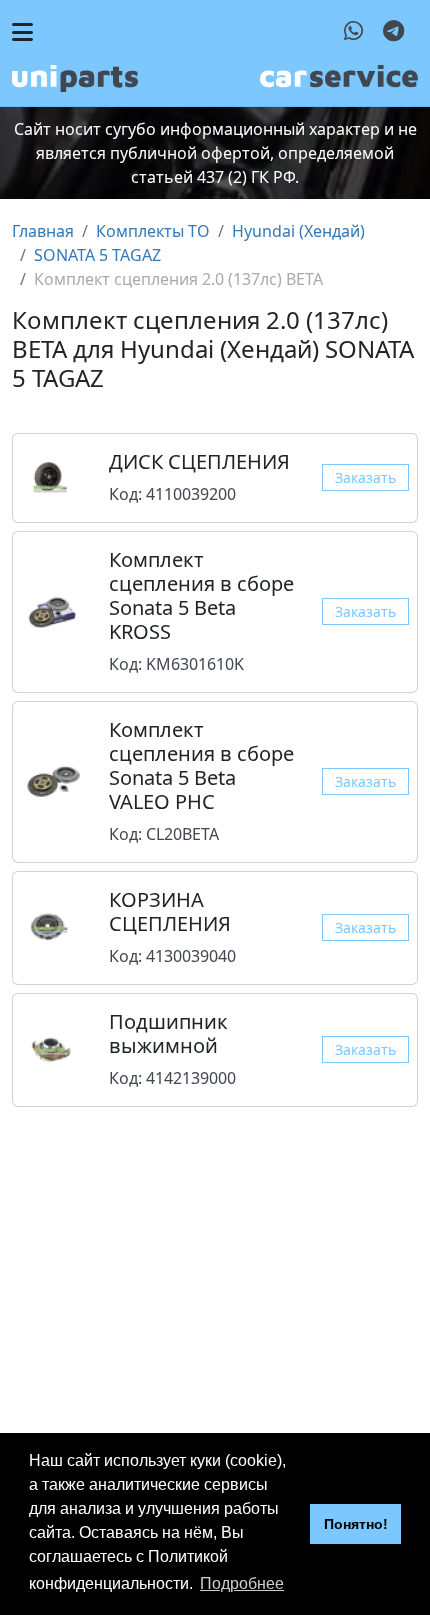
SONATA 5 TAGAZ (97, 255)
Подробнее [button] (242, 1583)
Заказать (365, 477)
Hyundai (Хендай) (298, 231)
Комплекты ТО (153, 231)
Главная (43, 231)
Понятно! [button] (356, 1524)
